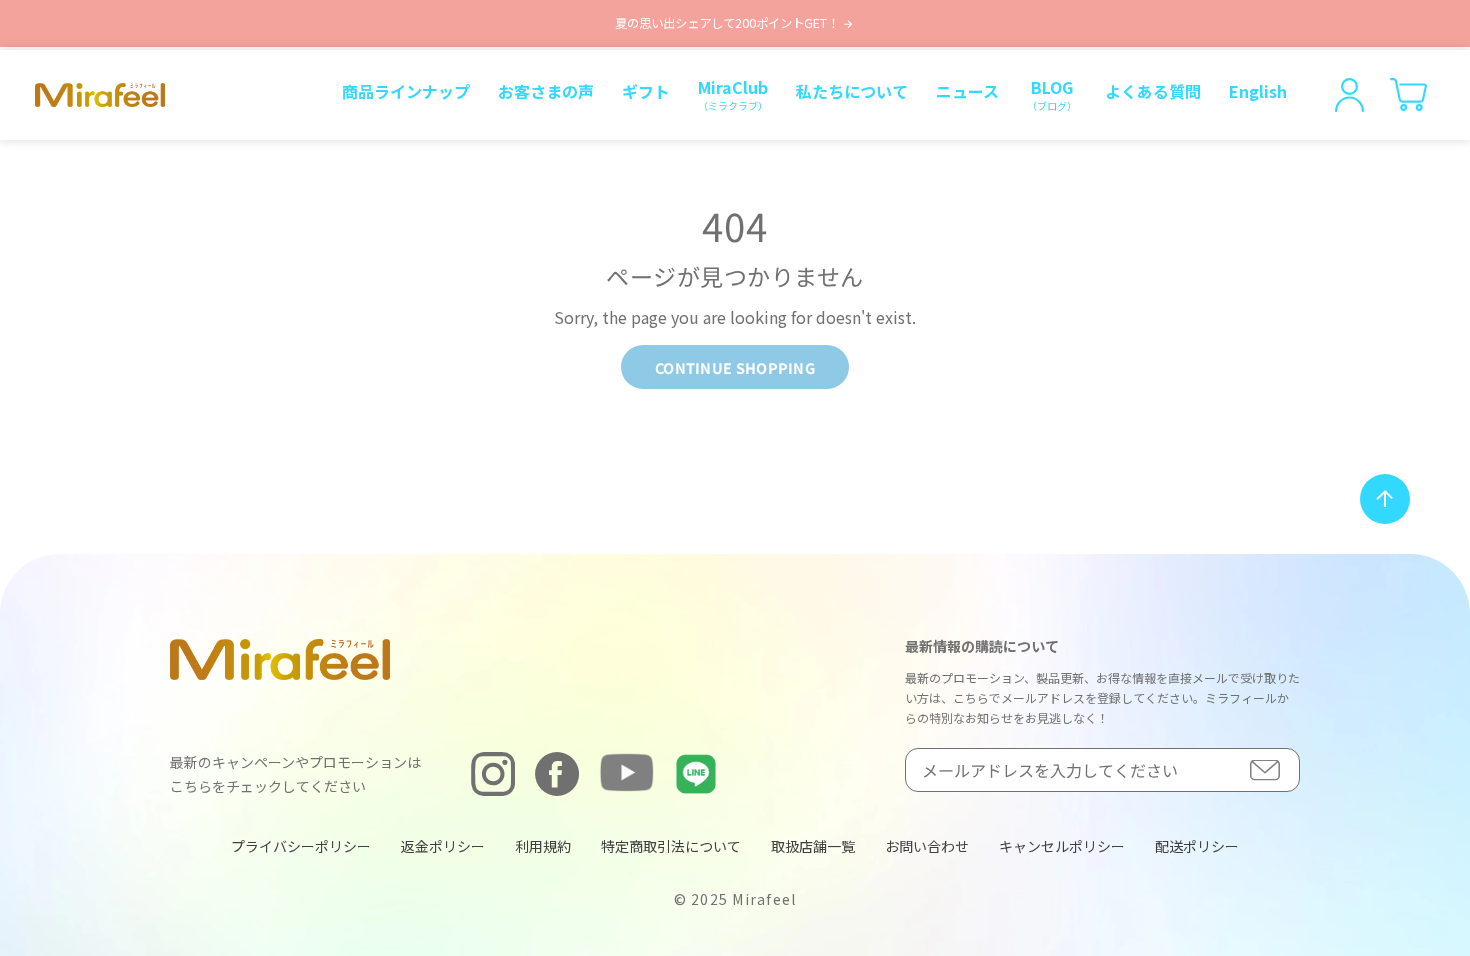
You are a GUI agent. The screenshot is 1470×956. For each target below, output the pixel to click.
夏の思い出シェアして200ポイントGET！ (728, 23)
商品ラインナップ (406, 91)
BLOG (1052, 94)
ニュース (967, 91)
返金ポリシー (443, 846)
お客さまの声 (546, 91)
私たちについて (852, 91)
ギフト (646, 91)
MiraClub (733, 94)
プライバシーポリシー (301, 846)
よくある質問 (1153, 91)
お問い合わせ (927, 846)
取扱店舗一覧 (813, 846)
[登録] (1265, 769)
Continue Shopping (735, 367)
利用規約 (543, 846)
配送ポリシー (1197, 846)
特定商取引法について (671, 846)
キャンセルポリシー (1062, 846)
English (1258, 91)
